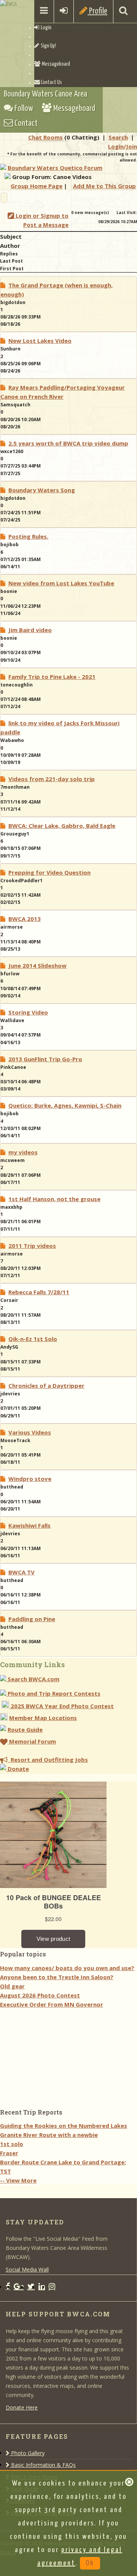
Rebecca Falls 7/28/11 (39, 1292)
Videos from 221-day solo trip (52, 779)
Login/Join (123, 146)
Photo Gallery (27, 2453)
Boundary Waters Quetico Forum (55, 168)
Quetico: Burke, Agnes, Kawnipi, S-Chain (65, 1105)
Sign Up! (48, 46)
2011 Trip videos (32, 1246)
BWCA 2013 (25, 919)
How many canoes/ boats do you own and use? (67, 1968)
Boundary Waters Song (42, 490)
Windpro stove (30, 1479)
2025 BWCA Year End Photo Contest (61, 1706)
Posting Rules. (28, 536)
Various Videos (30, 1432)
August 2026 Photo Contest (40, 1995)
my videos (23, 1152)
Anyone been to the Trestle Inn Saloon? (57, 1977)
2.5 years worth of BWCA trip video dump (68, 443)
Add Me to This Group (104, 186)
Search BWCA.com (33, 1679)
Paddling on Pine (32, 1619)
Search (118, 137)
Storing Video (28, 1012)
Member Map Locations (43, 1718)
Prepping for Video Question (49, 872)
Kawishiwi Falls (29, 1525)
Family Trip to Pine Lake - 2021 (52, 677)
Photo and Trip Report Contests (53, 1693)
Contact (25, 123)
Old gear (12, 1986)
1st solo (12, 2144)
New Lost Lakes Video (40, 341)
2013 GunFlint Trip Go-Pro (45, 1059)
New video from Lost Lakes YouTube (61, 583)
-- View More (18, 2180)
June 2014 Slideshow (37, 965)
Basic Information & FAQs (43, 2465)
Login (45, 28)
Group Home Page (37, 186)
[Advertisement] (57, 2056)
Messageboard (55, 64)
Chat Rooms (45, 137)
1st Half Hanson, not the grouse (54, 1199)
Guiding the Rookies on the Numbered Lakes (64, 2126)
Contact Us (51, 82)
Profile (97, 11)
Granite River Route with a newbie (49, 2135)
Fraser (9, 2153)
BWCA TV (22, 1572)
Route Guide (25, 1729)
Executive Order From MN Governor (52, 2004)
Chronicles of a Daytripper (46, 1385)
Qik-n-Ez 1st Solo (33, 1339)
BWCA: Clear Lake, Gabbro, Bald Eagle (62, 826)
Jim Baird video (30, 630)
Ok (90, 2563)
